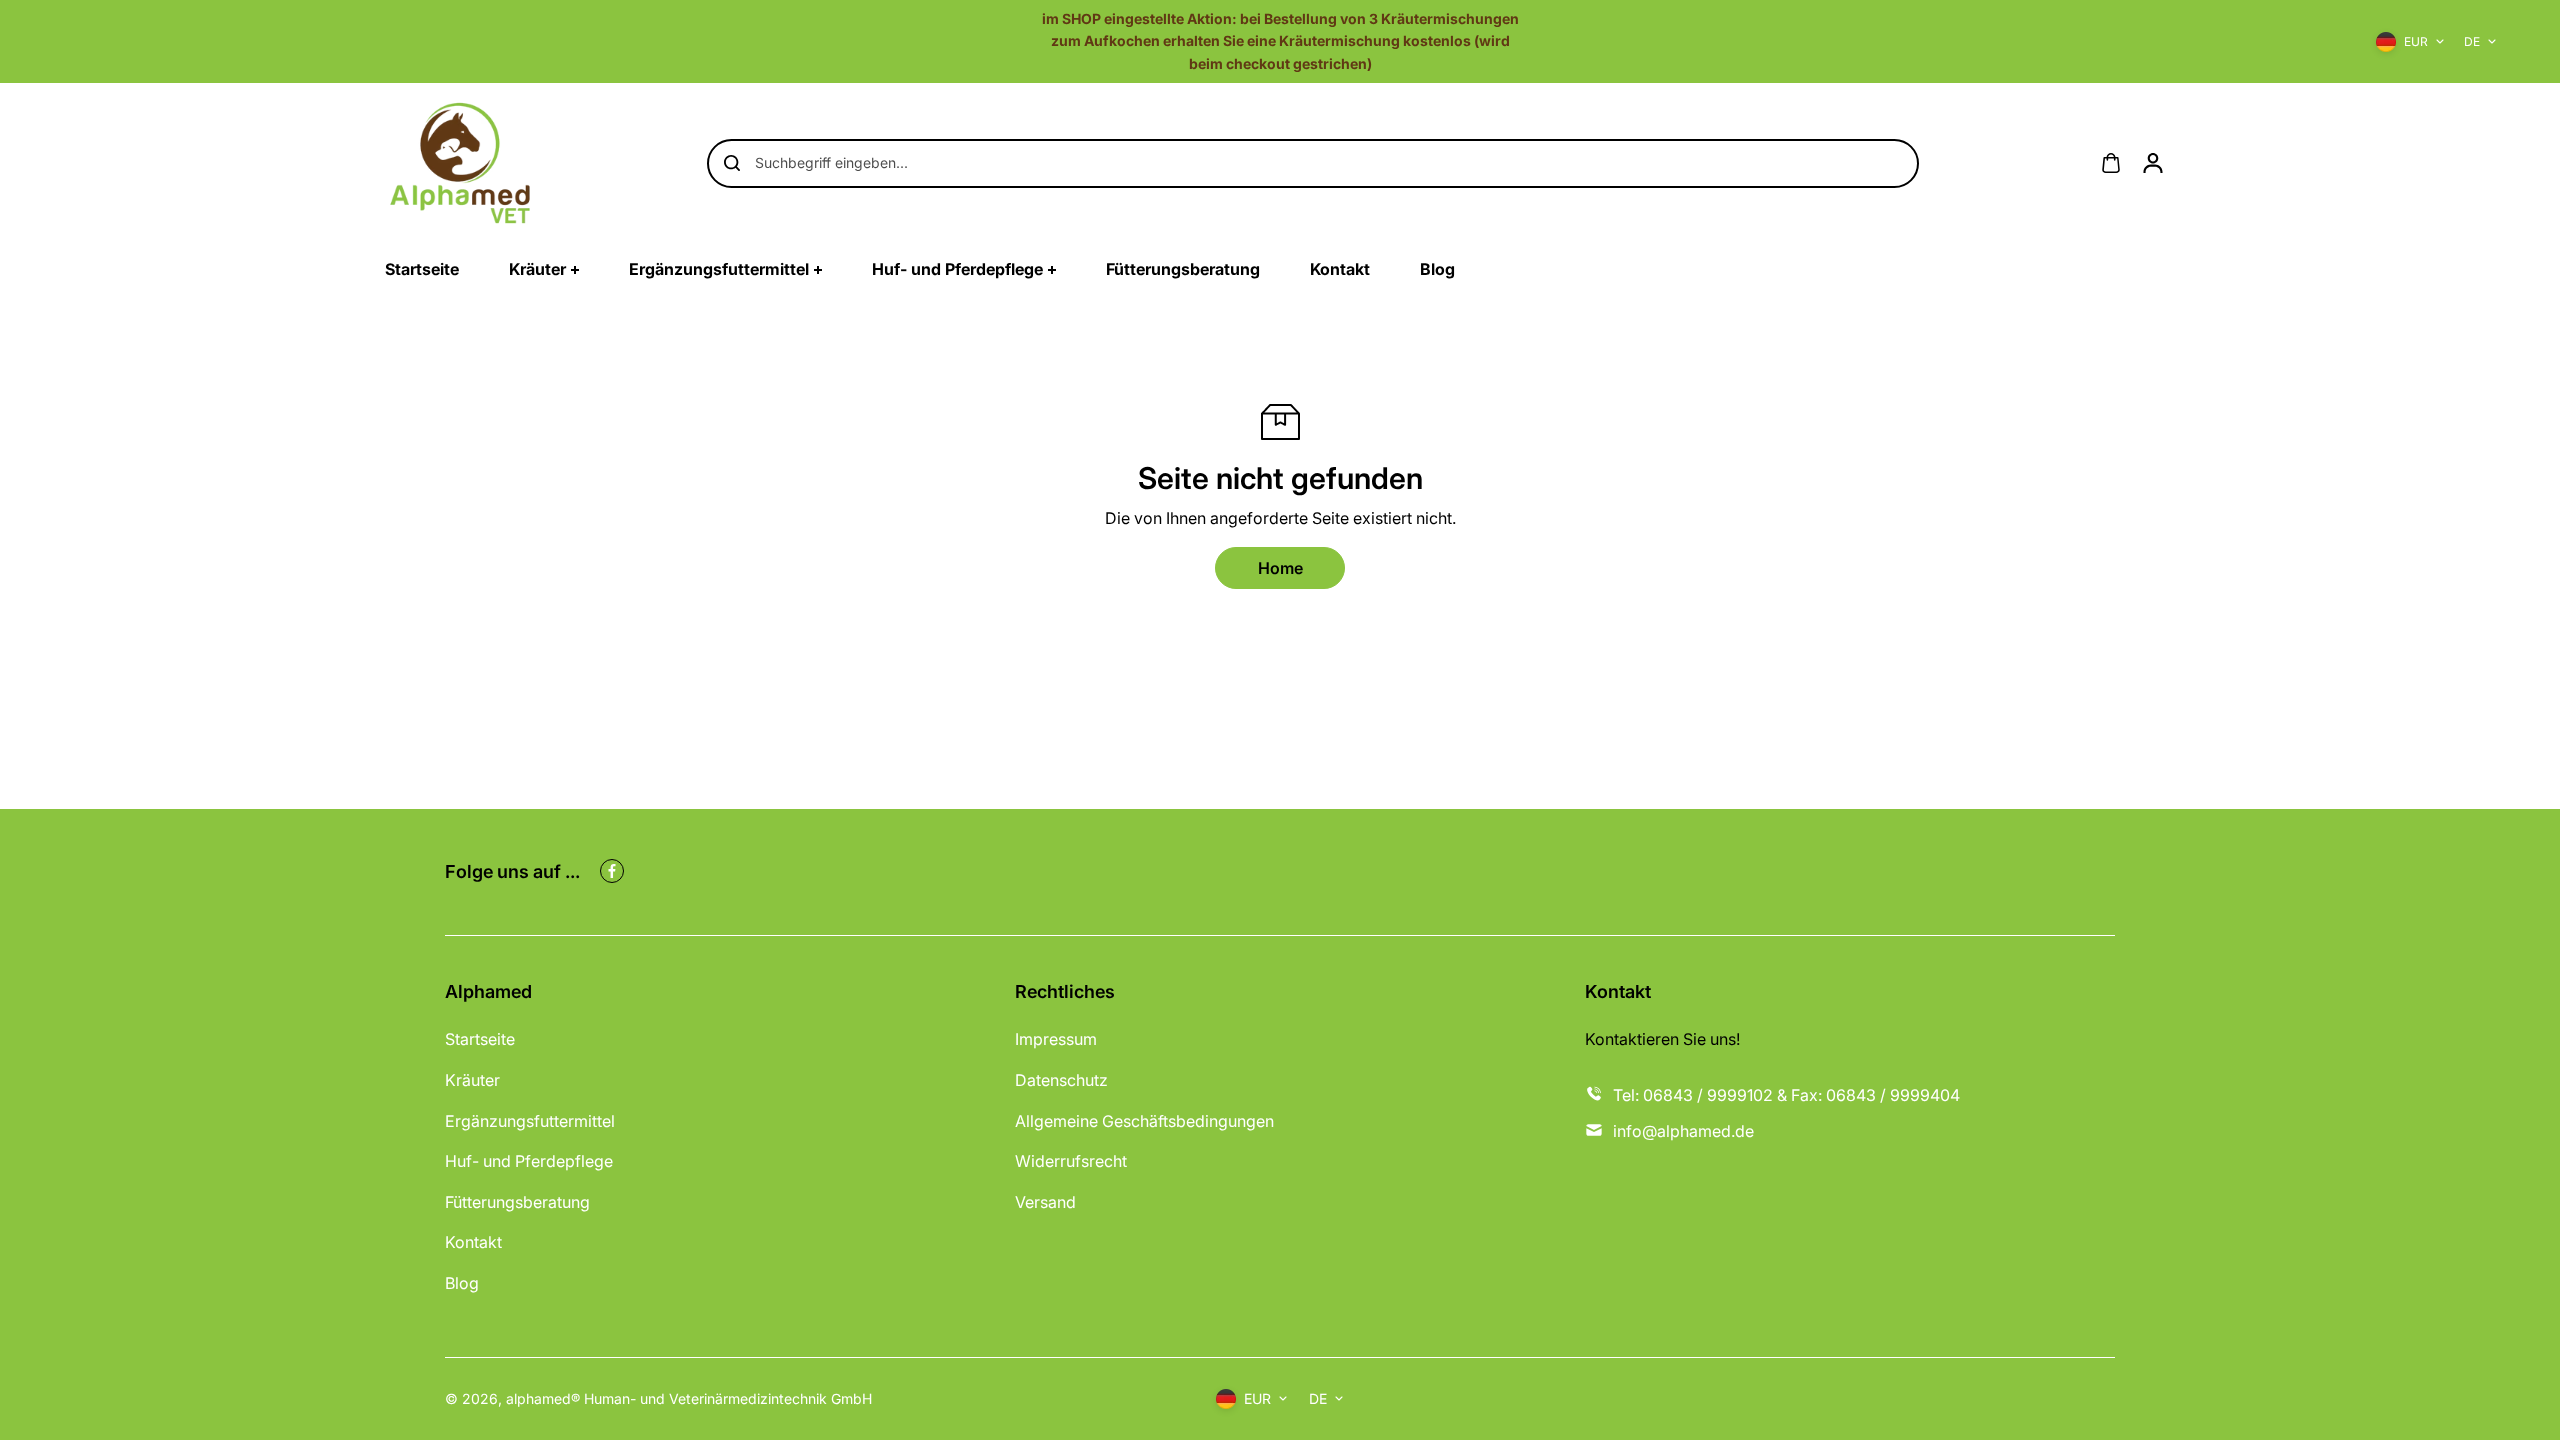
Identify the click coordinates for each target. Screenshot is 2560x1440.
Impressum (1056, 1039)
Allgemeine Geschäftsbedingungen (1144, 1121)
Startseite (480, 1039)
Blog (462, 1283)
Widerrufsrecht (1071, 1161)
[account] (2153, 163)
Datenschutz (1061, 1080)
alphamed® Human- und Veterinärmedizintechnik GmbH (689, 1398)
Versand (1045, 1202)
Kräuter (472, 1080)
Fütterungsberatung (517, 1202)
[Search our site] (732, 163)
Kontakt (473, 1242)
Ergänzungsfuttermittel (530, 1121)
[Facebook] (612, 871)
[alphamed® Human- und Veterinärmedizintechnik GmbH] (460, 163)
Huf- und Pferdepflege (529, 1161)
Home (1280, 568)
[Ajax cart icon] (2111, 163)
